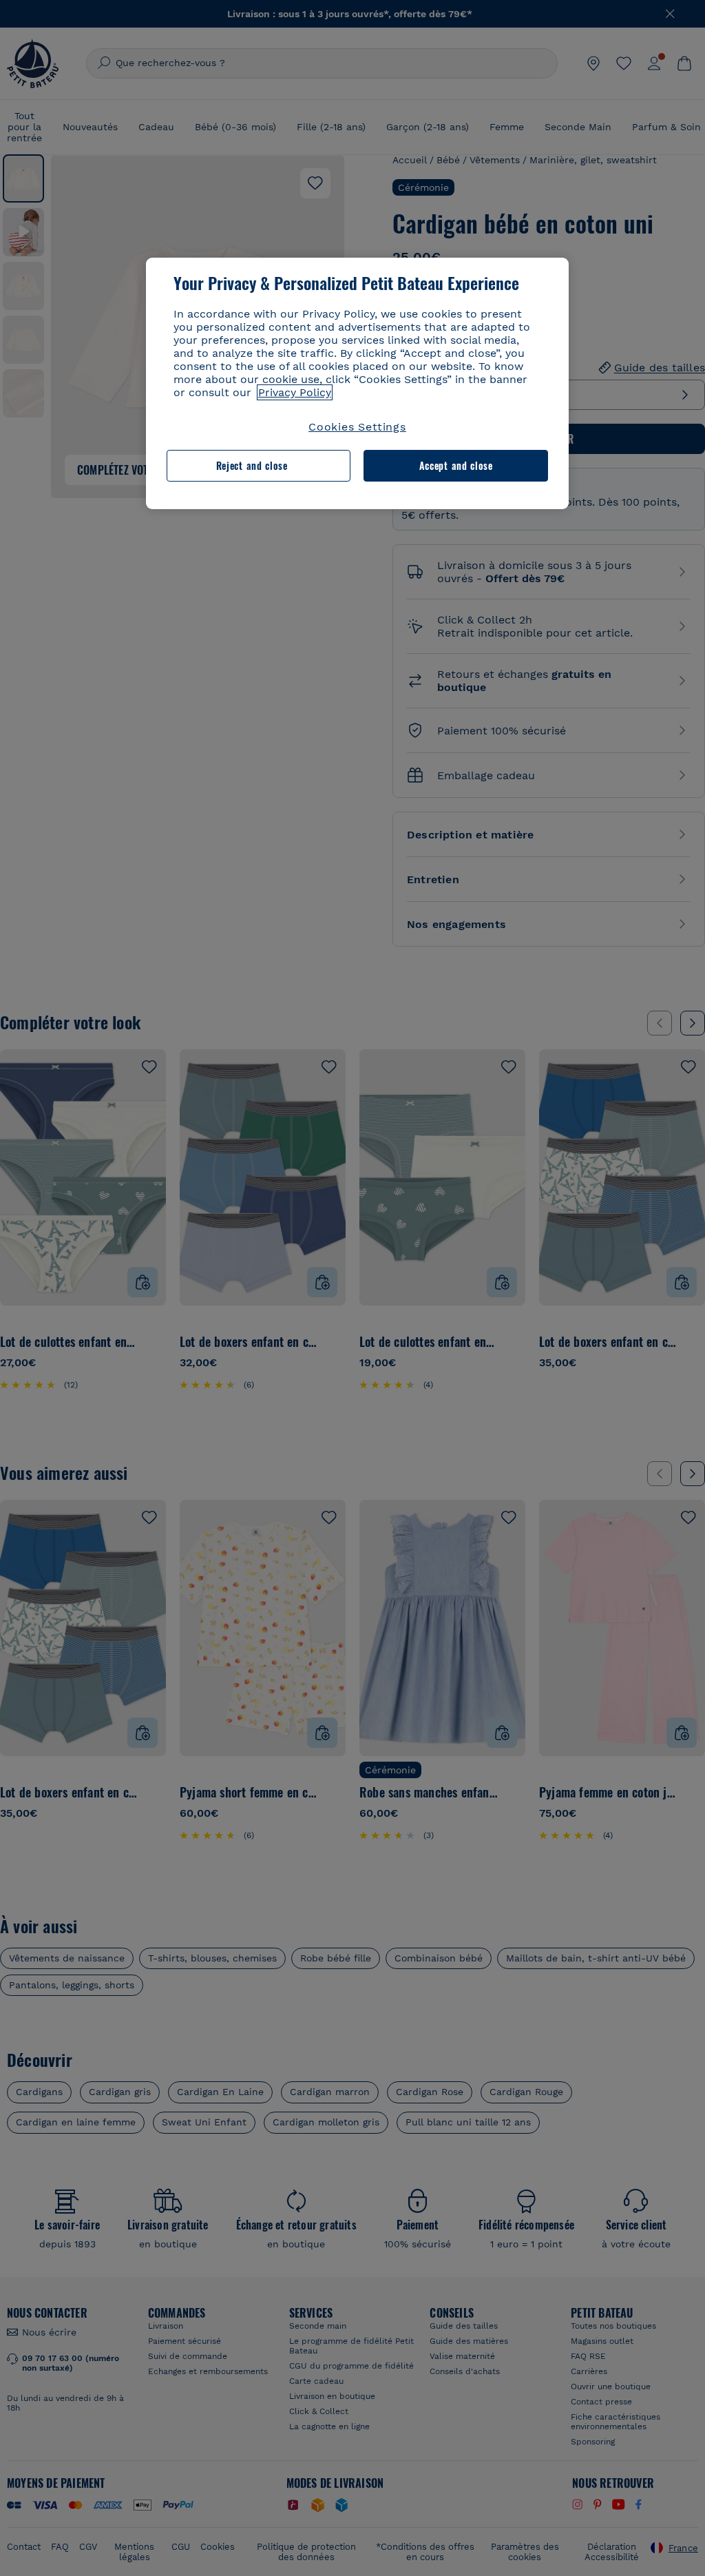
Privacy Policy (295, 392)
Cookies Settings (357, 427)
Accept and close (456, 465)
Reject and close (252, 465)
